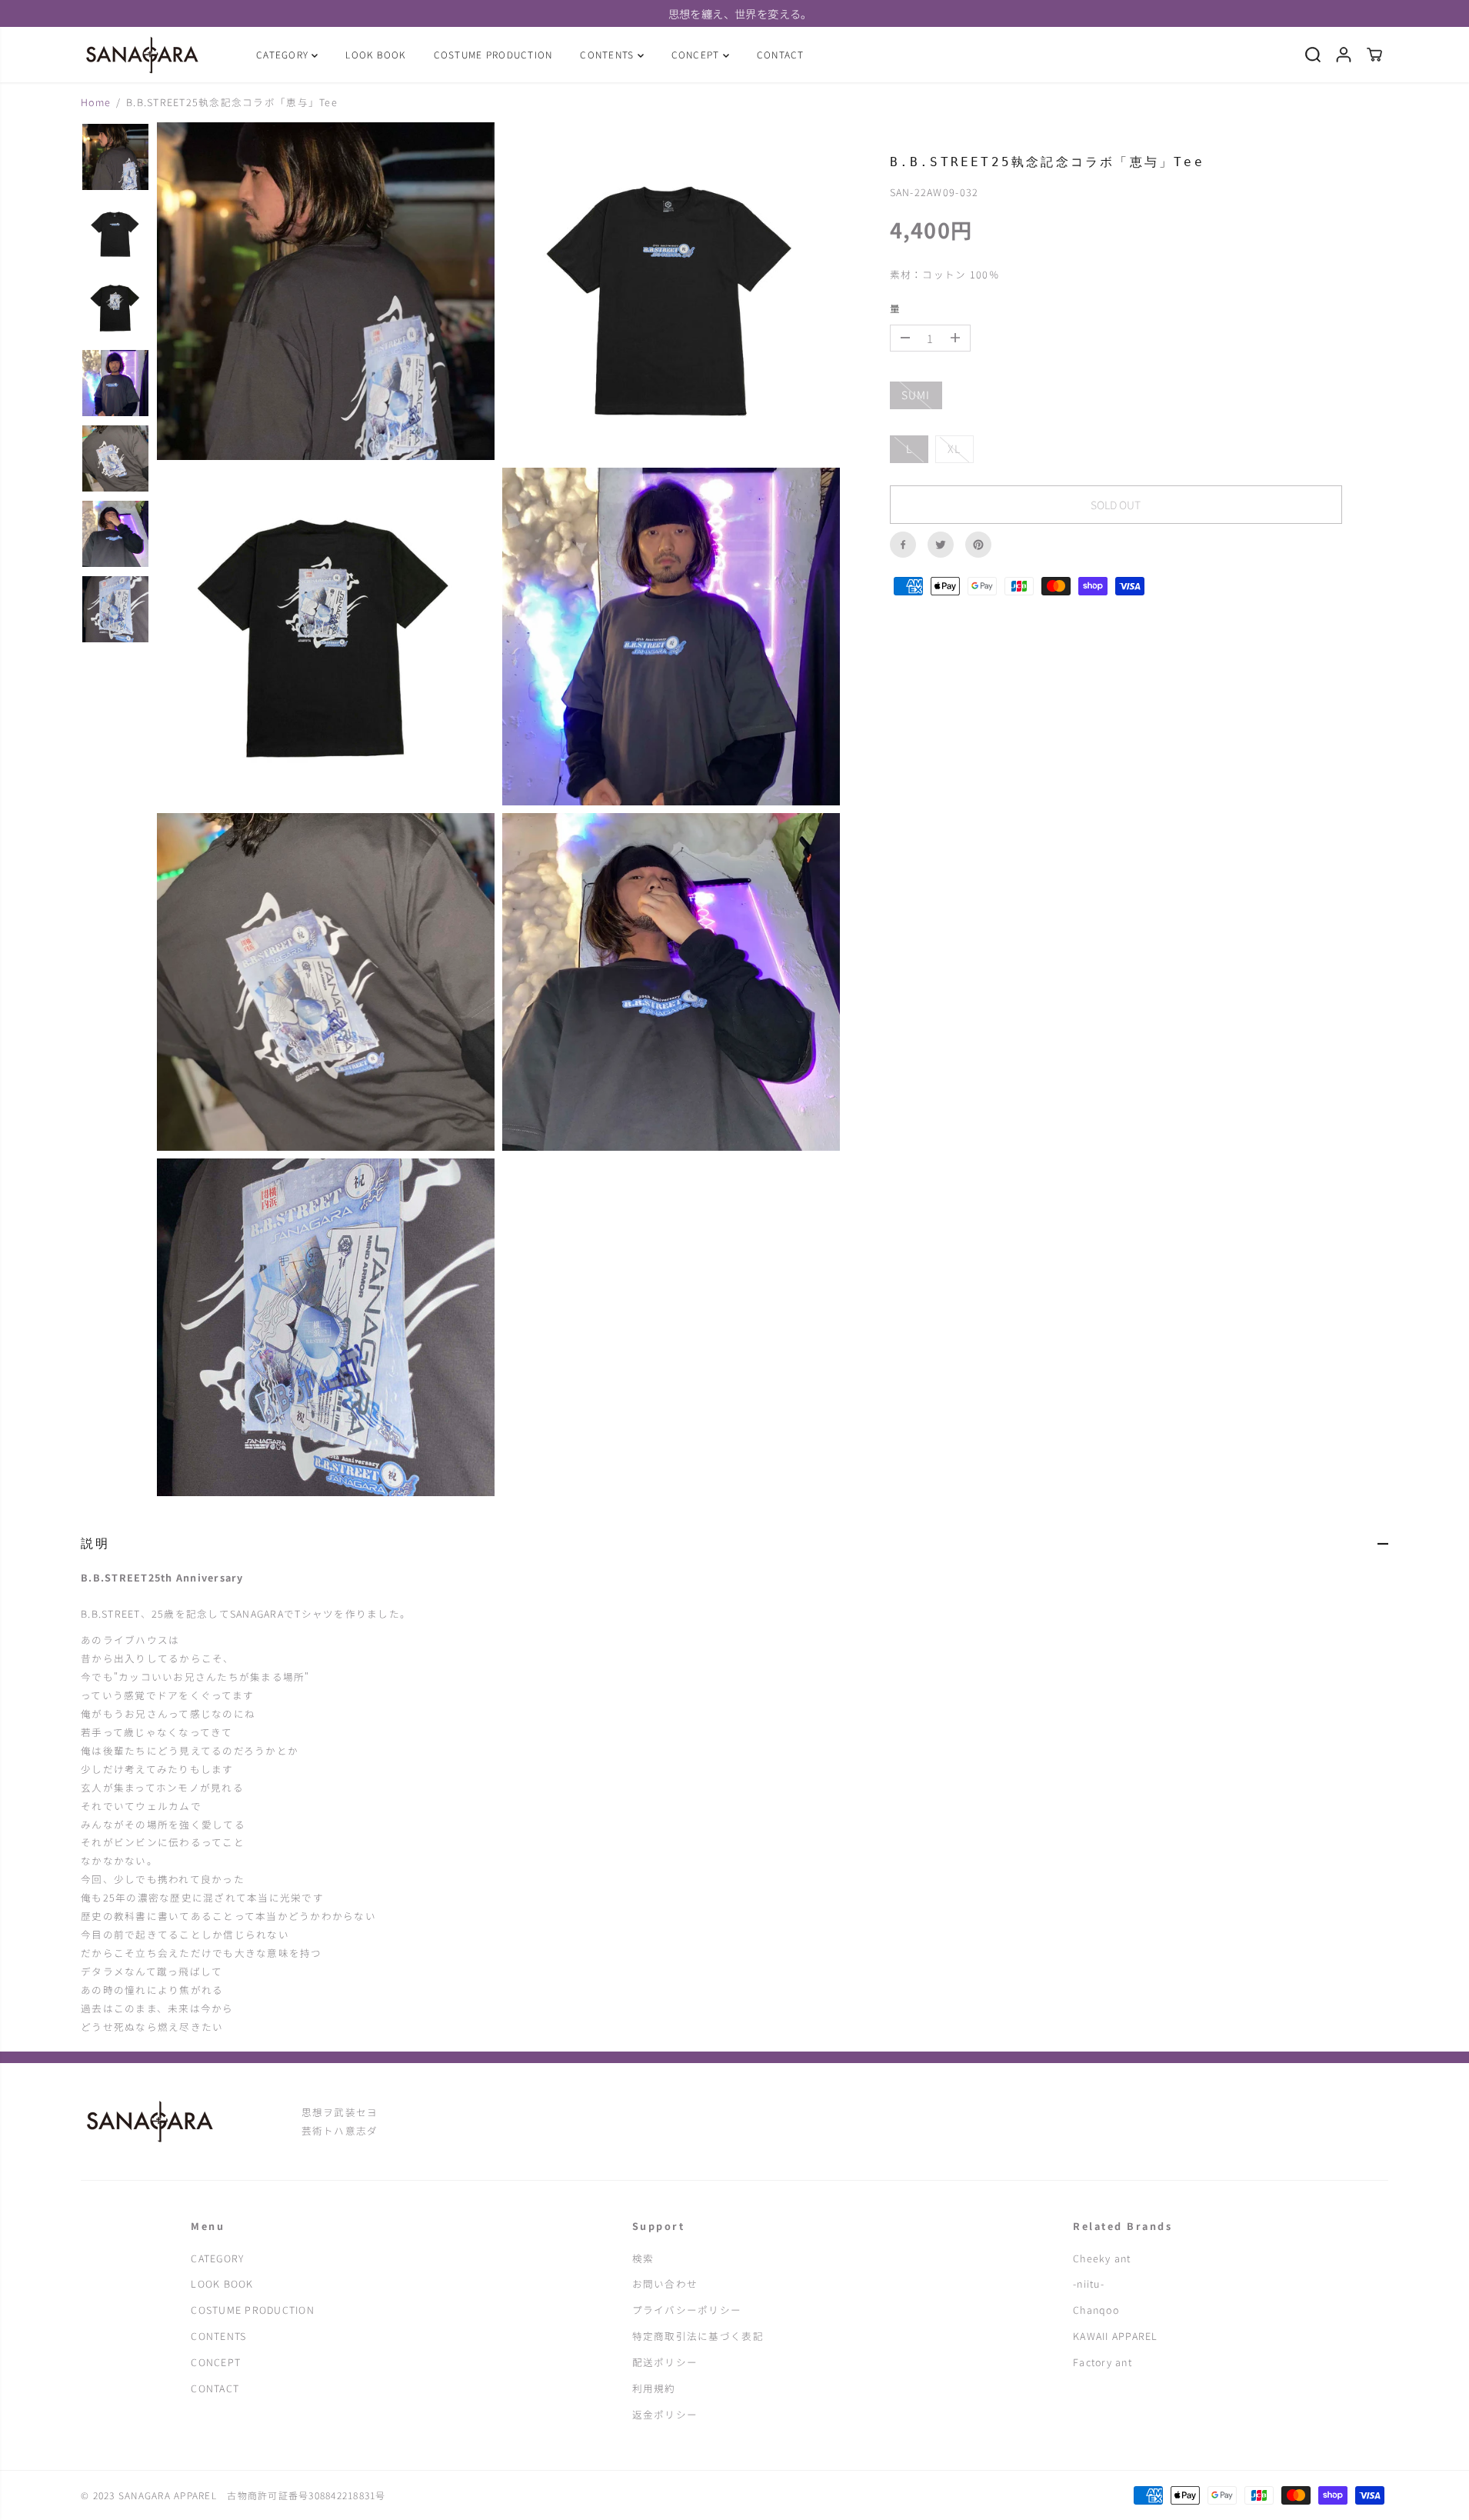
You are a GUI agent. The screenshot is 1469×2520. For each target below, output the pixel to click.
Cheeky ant (1102, 2258)
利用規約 (654, 2388)
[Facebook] (903, 545)
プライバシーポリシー (687, 2310)
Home (96, 102)
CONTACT (781, 54)
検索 (643, 2258)
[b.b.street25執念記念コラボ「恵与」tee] (326, 291)
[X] (941, 545)
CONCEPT (697, 54)
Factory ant (1103, 2362)
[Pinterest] (978, 545)
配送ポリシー (665, 2362)
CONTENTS (608, 54)
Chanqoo (1096, 2310)
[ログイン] (1344, 55)
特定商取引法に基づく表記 (698, 2336)
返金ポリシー (665, 2414)
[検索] (1313, 55)
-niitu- (1089, 2283)
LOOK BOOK (375, 54)
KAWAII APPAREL (1116, 2336)
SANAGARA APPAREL (173, 2495)
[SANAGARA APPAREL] (142, 55)
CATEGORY (284, 54)
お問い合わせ (665, 2283)
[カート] (1374, 55)
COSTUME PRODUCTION (493, 54)
